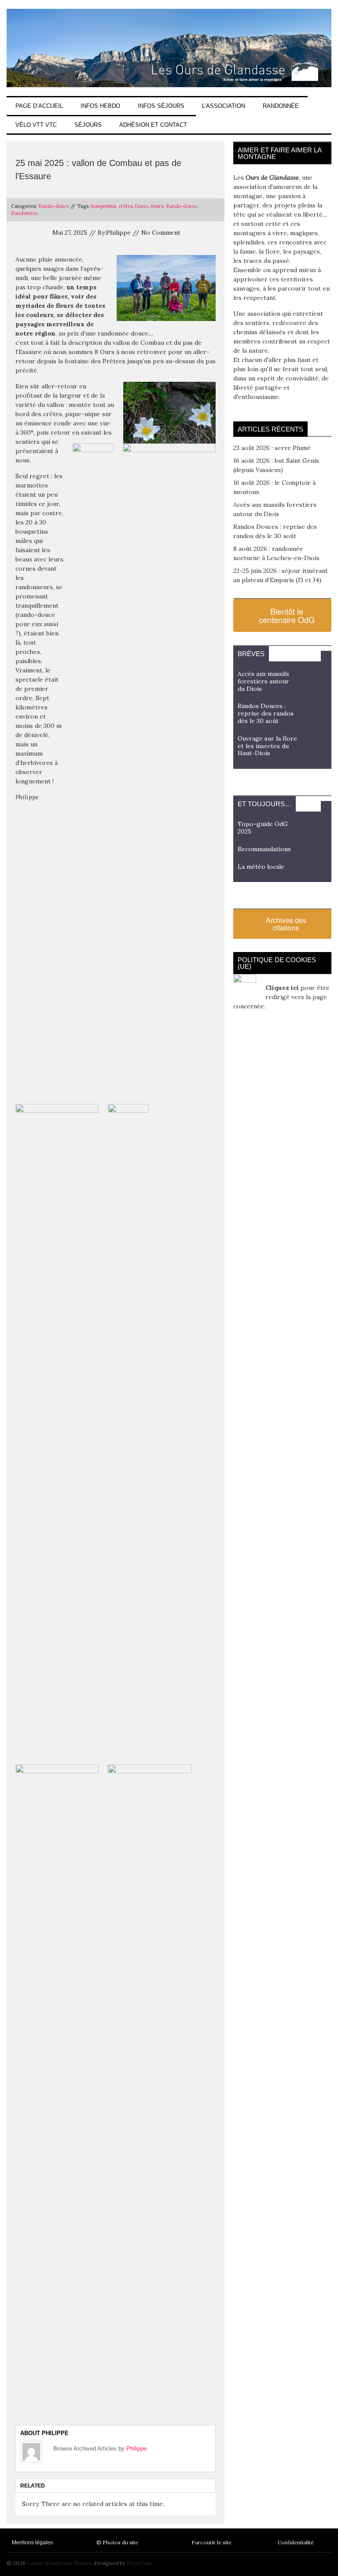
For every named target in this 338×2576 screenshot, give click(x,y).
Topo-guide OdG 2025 (263, 828)
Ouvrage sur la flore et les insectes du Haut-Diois (267, 746)
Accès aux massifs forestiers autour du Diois (263, 681)
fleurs (157, 206)
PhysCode (139, 2563)
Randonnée (281, 106)
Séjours (88, 125)
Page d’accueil (39, 106)
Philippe (136, 2449)
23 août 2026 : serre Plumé (272, 448)
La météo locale (261, 867)
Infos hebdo (100, 106)
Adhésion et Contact (153, 125)
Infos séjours (161, 106)
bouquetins (103, 206)
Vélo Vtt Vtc (36, 125)
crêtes (125, 206)
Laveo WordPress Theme (59, 2563)
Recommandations (264, 849)
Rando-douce (54, 206)
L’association (224, 106)
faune (141, 206)
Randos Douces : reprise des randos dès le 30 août (266, 713)
